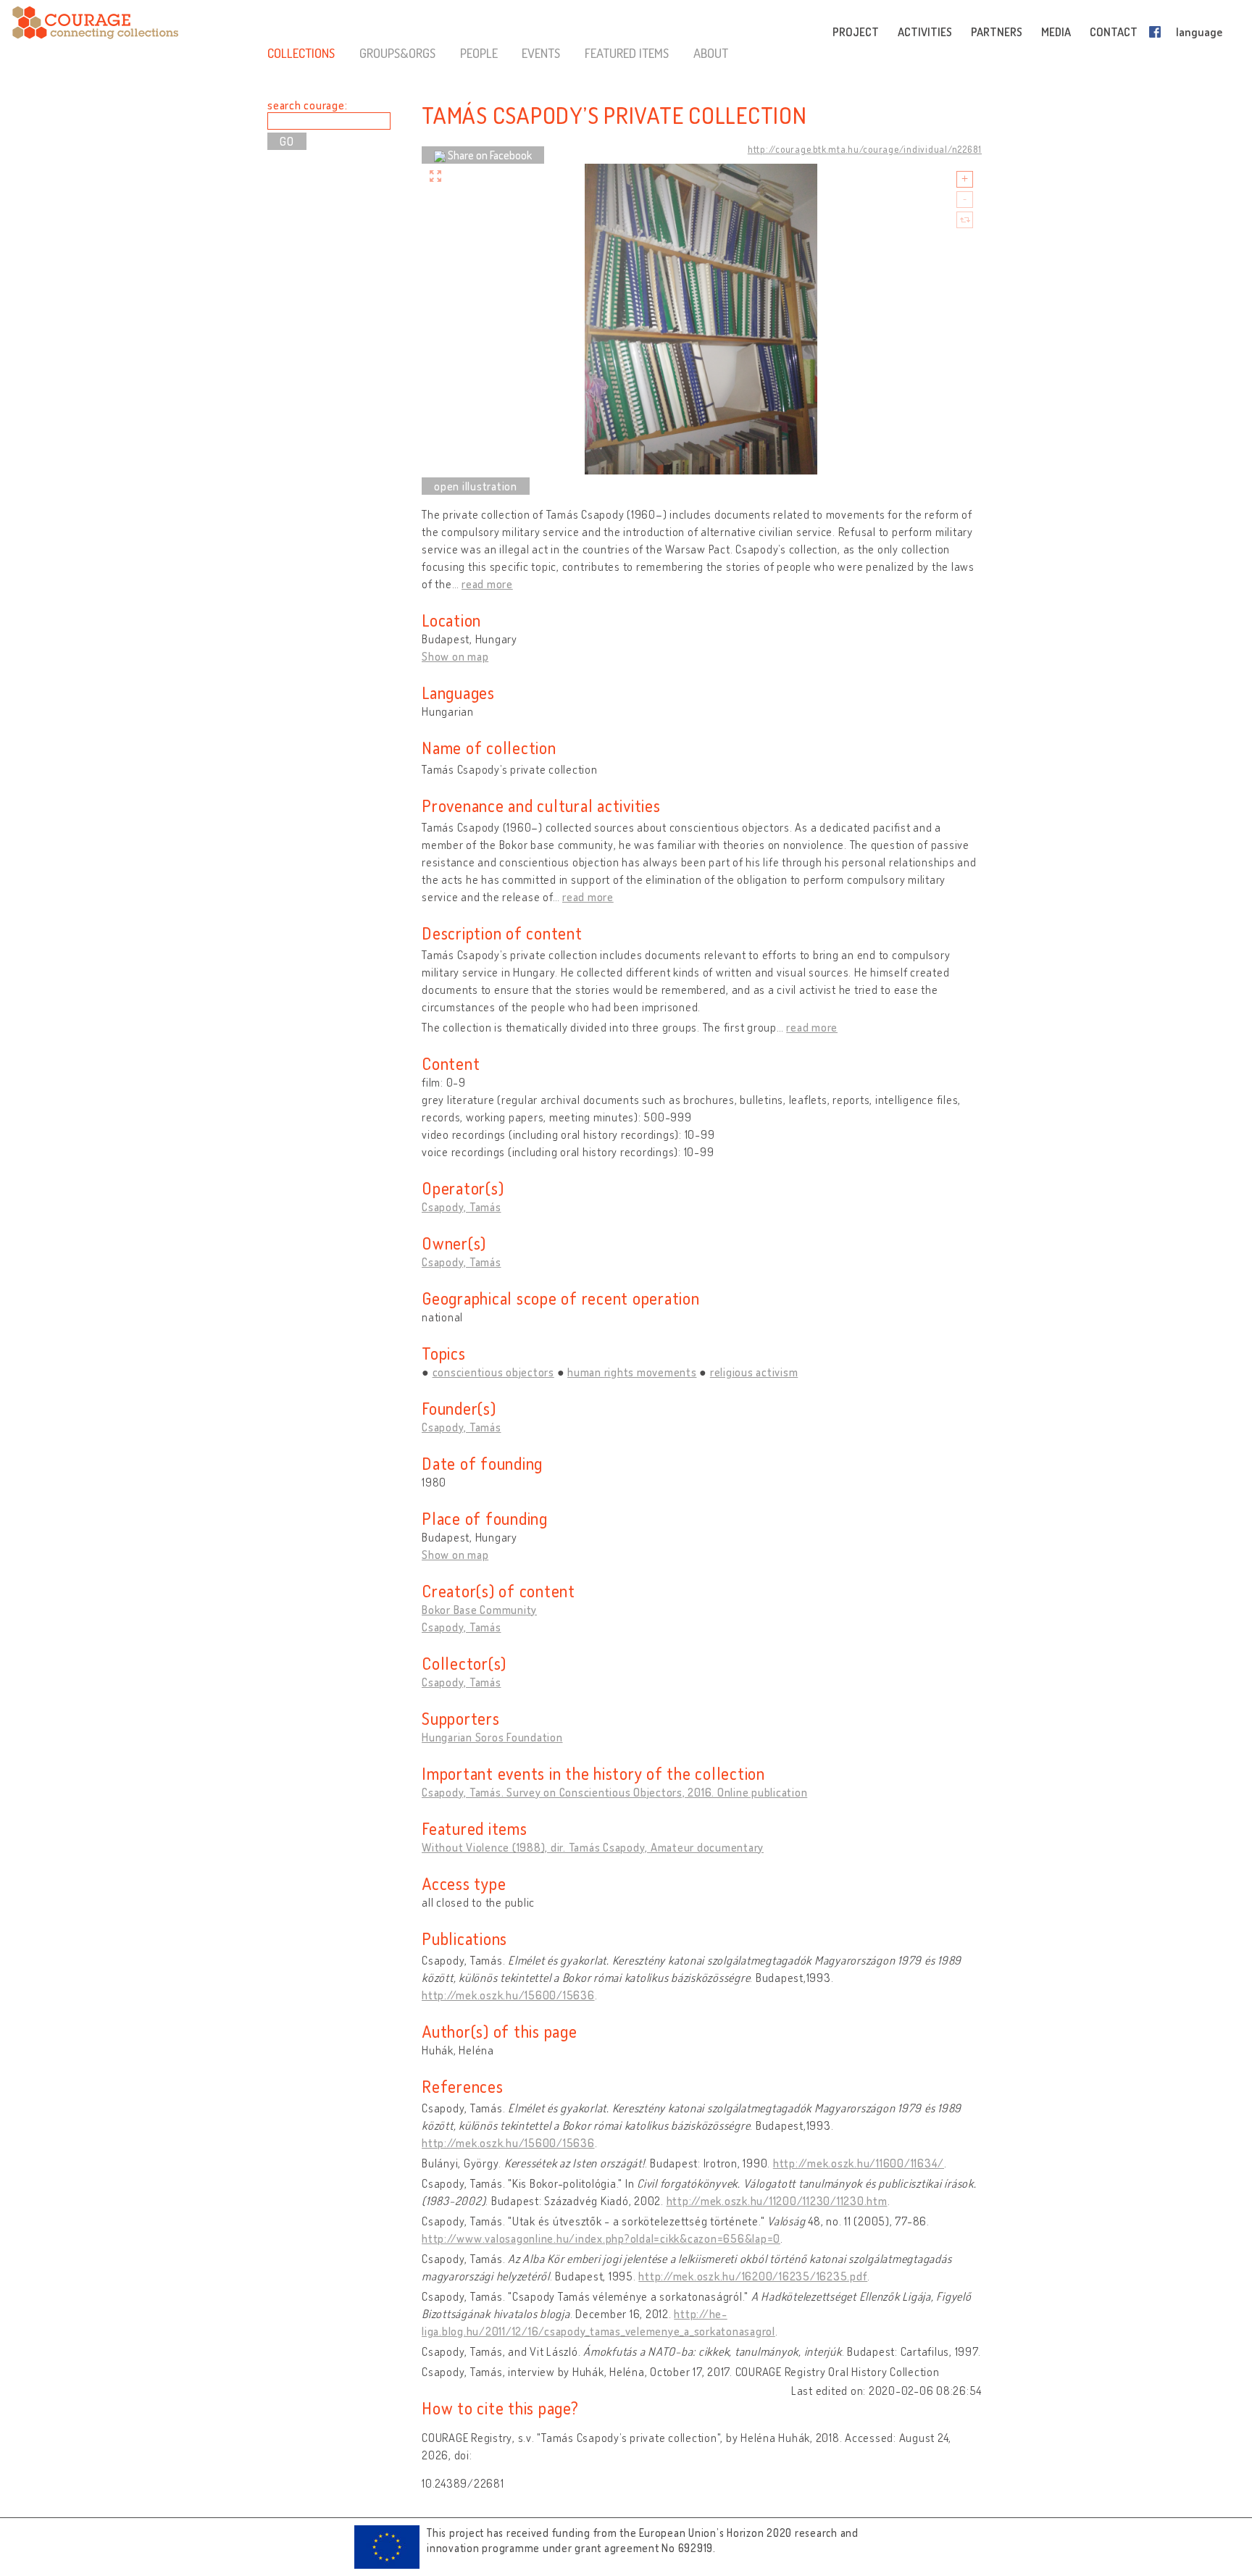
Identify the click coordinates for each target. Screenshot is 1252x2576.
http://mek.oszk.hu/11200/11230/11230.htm (777, 2201)
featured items (627, 53)
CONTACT (1114, 32)
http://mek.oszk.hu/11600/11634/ (859, 2163)
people (479, 53)
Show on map (455, 656)
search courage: (307, 105)
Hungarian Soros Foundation (492, 1737)
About (711, 53)
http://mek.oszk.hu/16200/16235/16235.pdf (753, 2276)
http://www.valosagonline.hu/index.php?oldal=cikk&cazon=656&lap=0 (601, 2238)
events (541, 53)
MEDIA (1056, 32)
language (1199, 32)
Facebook (1158, 32)
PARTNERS (997, 32)
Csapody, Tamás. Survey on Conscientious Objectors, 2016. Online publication (614, 1792)
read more (487, 584)
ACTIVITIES (925, 32)
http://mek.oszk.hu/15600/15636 (508, 1995)
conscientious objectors (493, 1372)
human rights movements (632, 1372)
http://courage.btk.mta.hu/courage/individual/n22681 (865, 149)
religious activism (754, 1372)
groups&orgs (397, 53)
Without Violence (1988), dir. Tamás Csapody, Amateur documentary (593, 1847)
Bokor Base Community (479, 1610)
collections (301, 53)
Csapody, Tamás (462, 1207)
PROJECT (856, 32)
